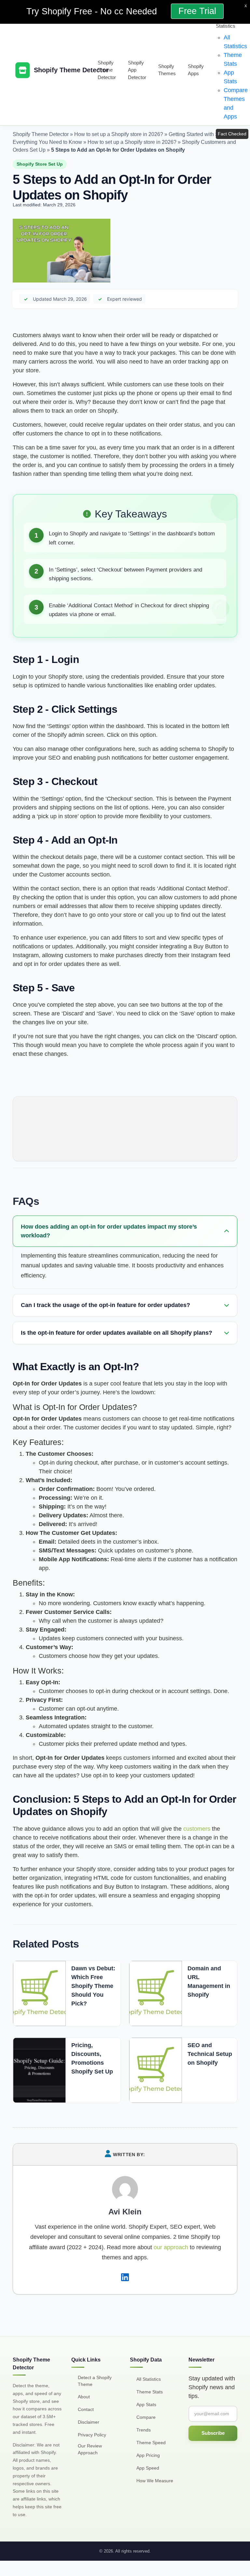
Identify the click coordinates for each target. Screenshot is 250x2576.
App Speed (148, 2468)
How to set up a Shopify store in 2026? (119, 134)
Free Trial (197, 11)
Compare (146, 2417)
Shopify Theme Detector (107, 70)
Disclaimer (89, 2422)
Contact (86, 2409)
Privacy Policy (92, 2434)
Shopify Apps (196, 70)
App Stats (146, 2404)
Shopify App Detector (137, 70)
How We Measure (155, 2480)
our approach (171, 2247)
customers (197, 1829)
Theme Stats (150, 2391)
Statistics (226, 26)
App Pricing (148, 2455)
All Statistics (149, 2379)
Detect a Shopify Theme (95, 2381)
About (84, 2396)
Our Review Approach (90, 2449)
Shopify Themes (167, 70)
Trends (144, 2430)
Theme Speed (151, 2442)
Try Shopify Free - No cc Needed (93, 11)
